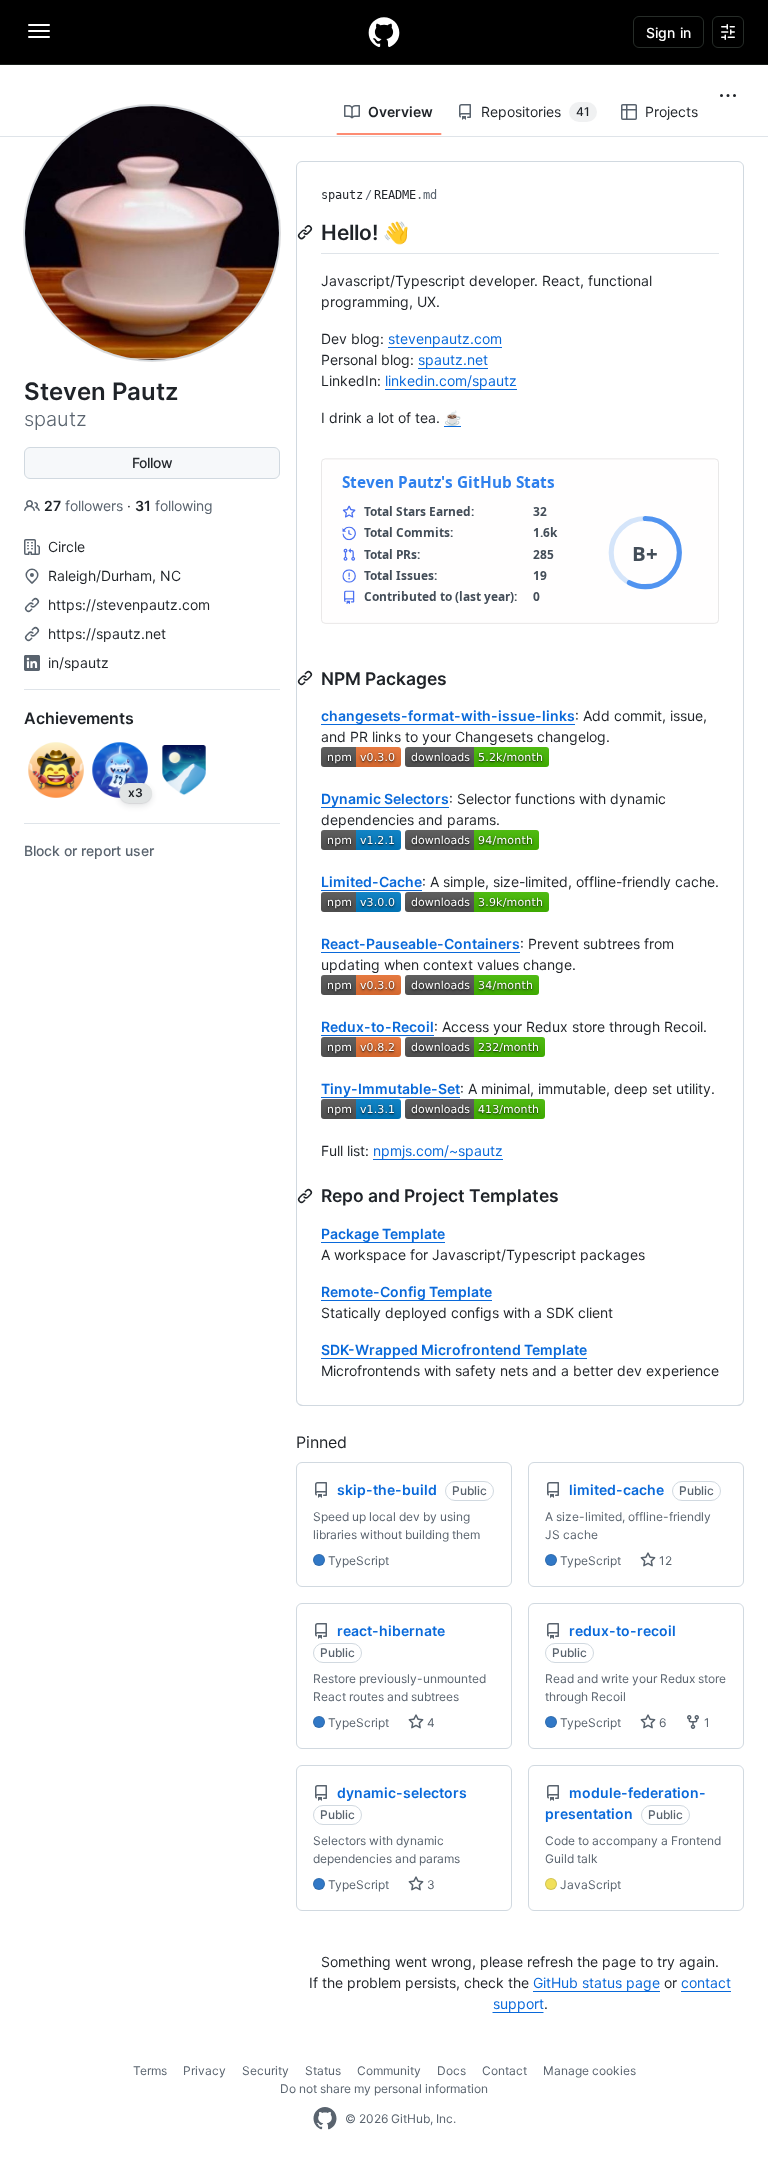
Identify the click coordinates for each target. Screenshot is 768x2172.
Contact (504, 2070)
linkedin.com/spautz (451, 380)
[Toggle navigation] (39, 31)
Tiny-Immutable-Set (390, 1088)
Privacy (204, 2070)
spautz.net (453, 359)
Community (389, 2070)
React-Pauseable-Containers (420, 943)
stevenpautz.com (445, 338)
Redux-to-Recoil (377, 1026)
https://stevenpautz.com (129, 604)
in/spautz (78, 662)
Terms (150, 2070)
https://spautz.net (107, 633)
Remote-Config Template (406, 1291)
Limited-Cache (371, 881)
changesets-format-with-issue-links (448, 715)
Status (323, 2070)
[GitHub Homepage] (325, 2119)
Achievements (79, 718)
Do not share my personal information (384, 2088)
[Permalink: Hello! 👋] (307, 232)
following (174, 505)
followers (85, 505)
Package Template (383, 1233)
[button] (728, 96)
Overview (400, 111)
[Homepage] (384, 32)
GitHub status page (596, 1982)
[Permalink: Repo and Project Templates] (307, 1196)
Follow (152, 462)
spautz (342, 195)
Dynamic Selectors (385, 798)
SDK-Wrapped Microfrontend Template (454, 1349)
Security (265, 2070)
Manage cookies (589, 2070)
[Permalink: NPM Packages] (307, 678)
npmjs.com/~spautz (438, 1150)
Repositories (535, 111)
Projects (671, 111)
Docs (451, 2070)
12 (664, 1560)
